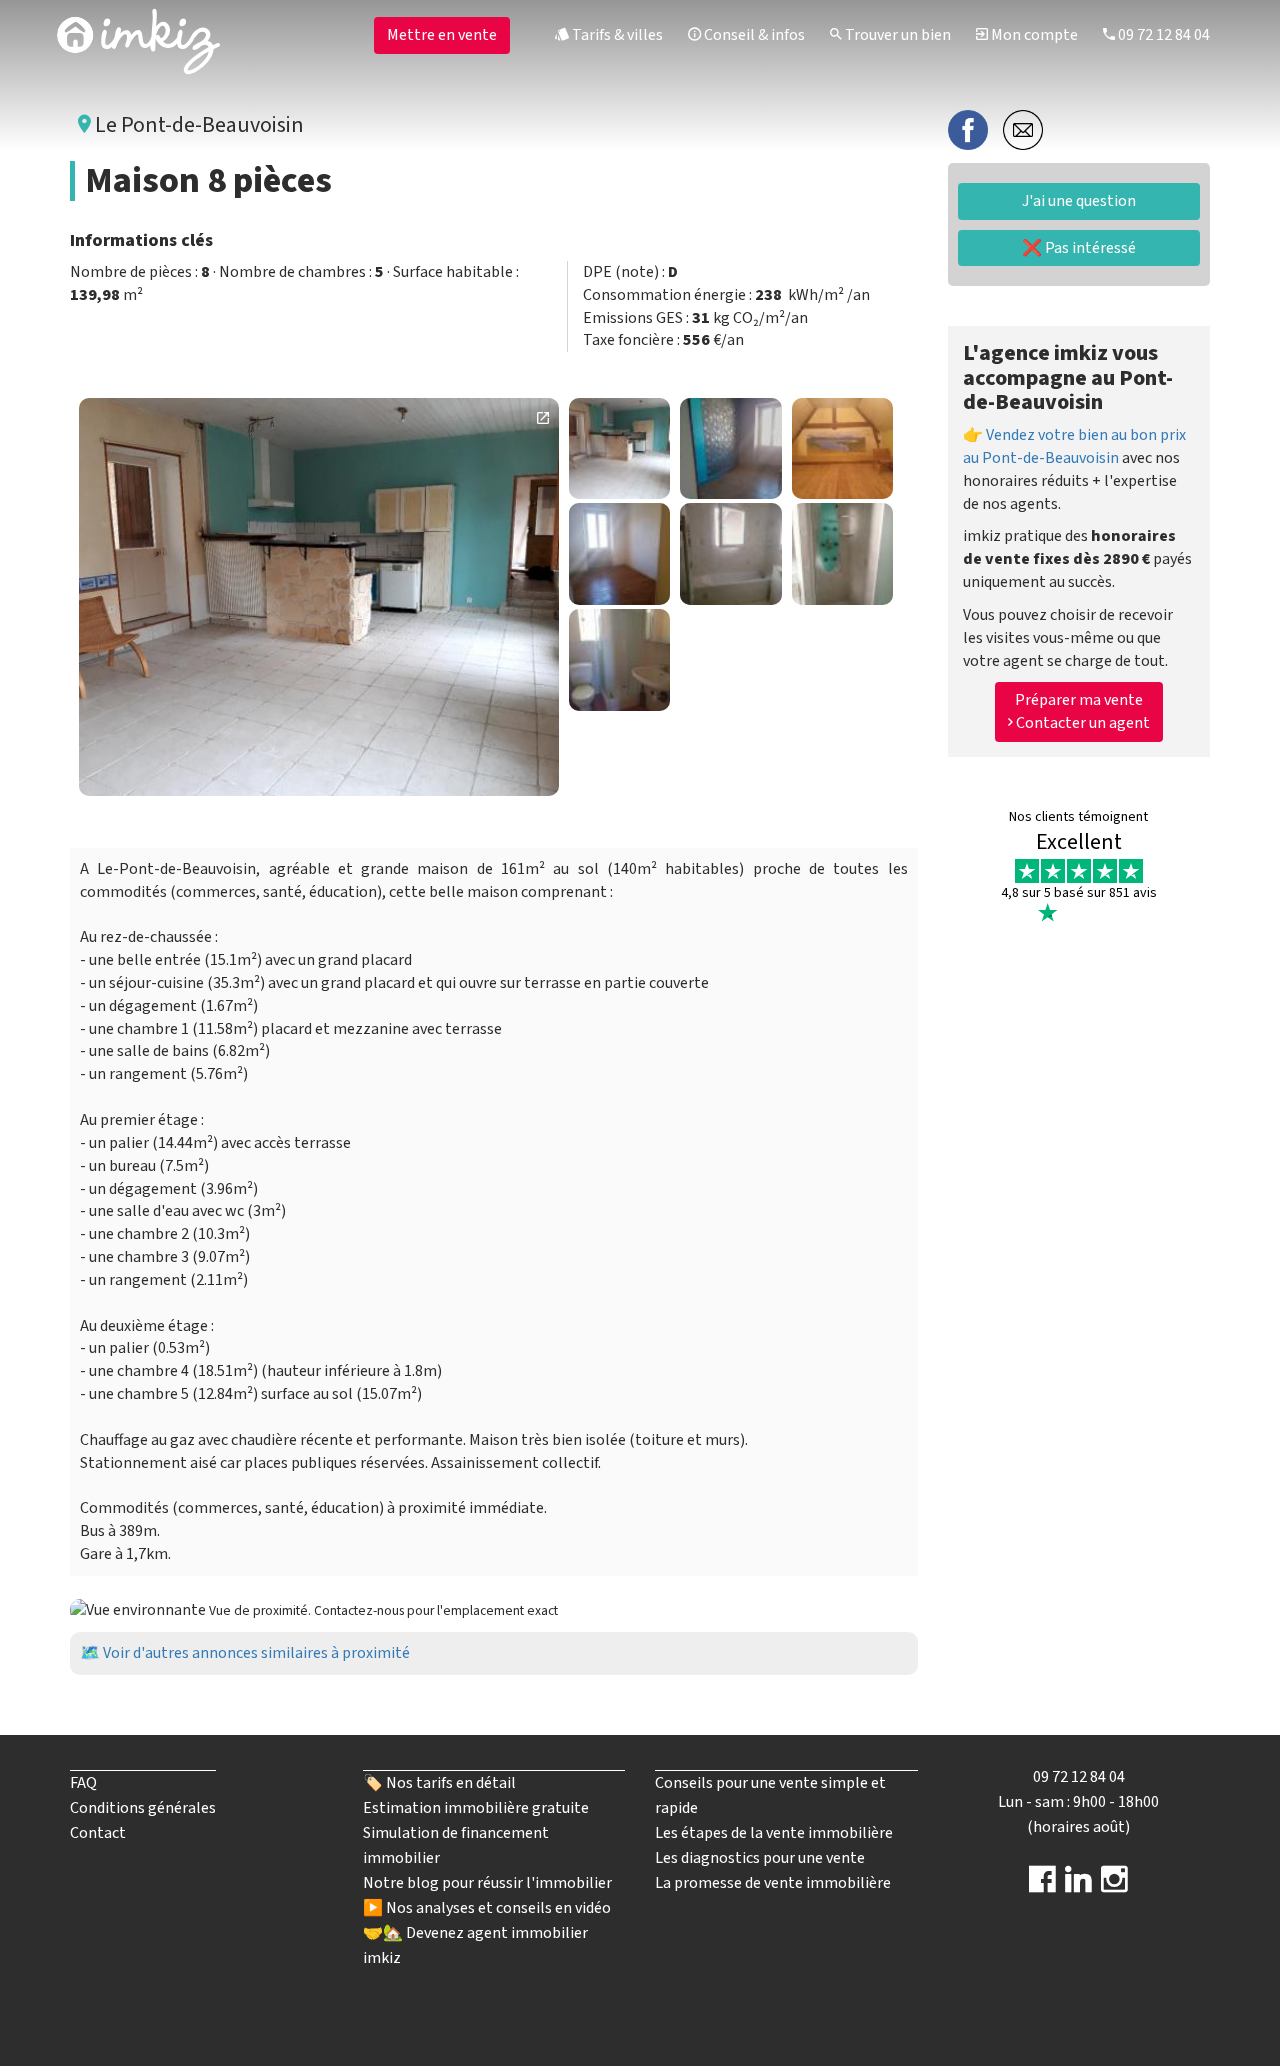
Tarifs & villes (616, 35)
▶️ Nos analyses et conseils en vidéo (487, 1908)
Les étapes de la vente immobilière (774, 1833)
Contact (98, 1833)
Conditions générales (143, 1808)
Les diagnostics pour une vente (760, 1858)
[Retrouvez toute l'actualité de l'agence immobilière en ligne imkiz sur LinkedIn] (1078, 1886)
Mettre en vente (442, 35)
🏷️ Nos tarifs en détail (439, 1783)
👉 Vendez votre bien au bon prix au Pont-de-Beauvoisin (1074, 446)
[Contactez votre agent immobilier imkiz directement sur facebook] (1042, 1886)
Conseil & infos (753, 35)
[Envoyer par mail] (1023, 129)
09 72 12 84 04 (1162, 35)
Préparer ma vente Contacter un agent (1081, 712)
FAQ (83, 1783)
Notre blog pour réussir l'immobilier (487, 1883)
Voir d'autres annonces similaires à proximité (256, 1653)
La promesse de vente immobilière (773, 1883)
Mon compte (1033, 35)
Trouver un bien (896, 35)
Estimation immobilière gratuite (476, 1808)
